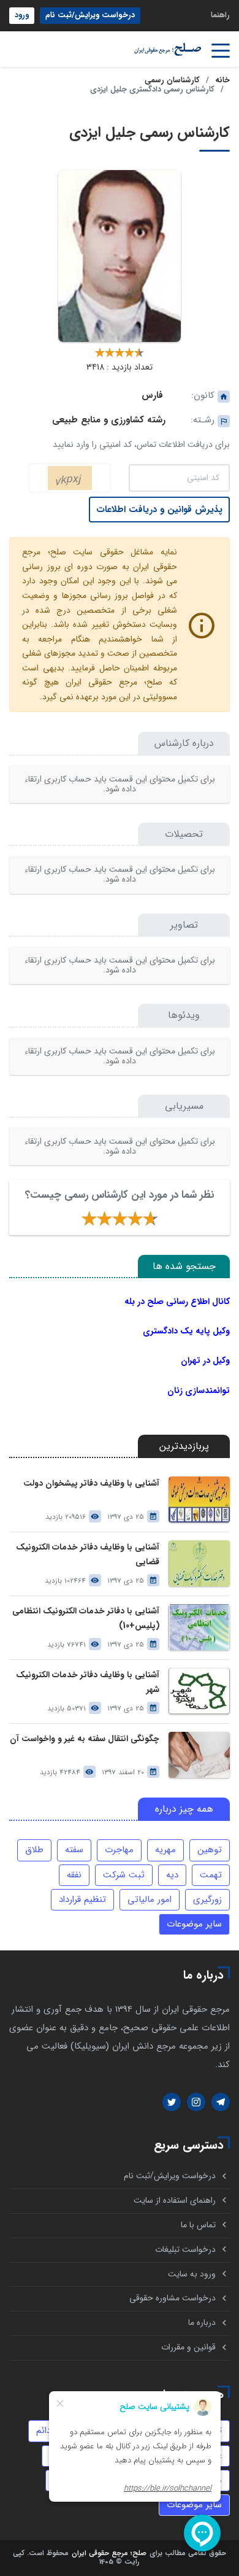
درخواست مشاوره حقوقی (173, 2298)
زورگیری (207, 1899)
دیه (172, 1875)
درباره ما (202, 2323)
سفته (74, 1850)
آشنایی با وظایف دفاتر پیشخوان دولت (91, 1484)
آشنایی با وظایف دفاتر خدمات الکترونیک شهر (88, 1682)
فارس (152, 395)
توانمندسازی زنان (199, 1391)
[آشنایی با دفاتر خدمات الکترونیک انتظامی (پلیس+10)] (199, 1627)
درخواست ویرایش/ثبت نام (90, 15)
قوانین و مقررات (188, 2347)
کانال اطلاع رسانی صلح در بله (177, 1302)
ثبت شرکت (124, 1875)
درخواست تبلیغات (185, 2250)
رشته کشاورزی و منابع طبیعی (109, 420)
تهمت (211, 1875)
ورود (22, 15)
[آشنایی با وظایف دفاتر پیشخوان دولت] (199, 1499)
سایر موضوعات (194, 1924)
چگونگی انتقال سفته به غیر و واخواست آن (85, 1739)
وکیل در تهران (205, 1360)
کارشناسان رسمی (172, 80)
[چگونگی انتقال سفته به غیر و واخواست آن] (199, 1755)
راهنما (220, 15)
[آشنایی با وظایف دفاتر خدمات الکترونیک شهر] (199, 1691)
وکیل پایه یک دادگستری (186, 1331)
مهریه (165, 1850)
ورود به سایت (192, 2274)
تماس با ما (198, 2225)
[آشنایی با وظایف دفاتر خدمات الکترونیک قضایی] (199, 1563)
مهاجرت (119, 1850)
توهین (210, 1850)
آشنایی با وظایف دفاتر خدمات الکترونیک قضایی (88, 1554)
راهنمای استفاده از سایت (175, 2201)
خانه (222, 80)
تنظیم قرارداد (82, 1899)
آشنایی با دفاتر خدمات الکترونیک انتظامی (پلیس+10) (86, 1618)
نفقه (74, 1875)
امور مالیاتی (150, 1899)
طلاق (34, 1850)
